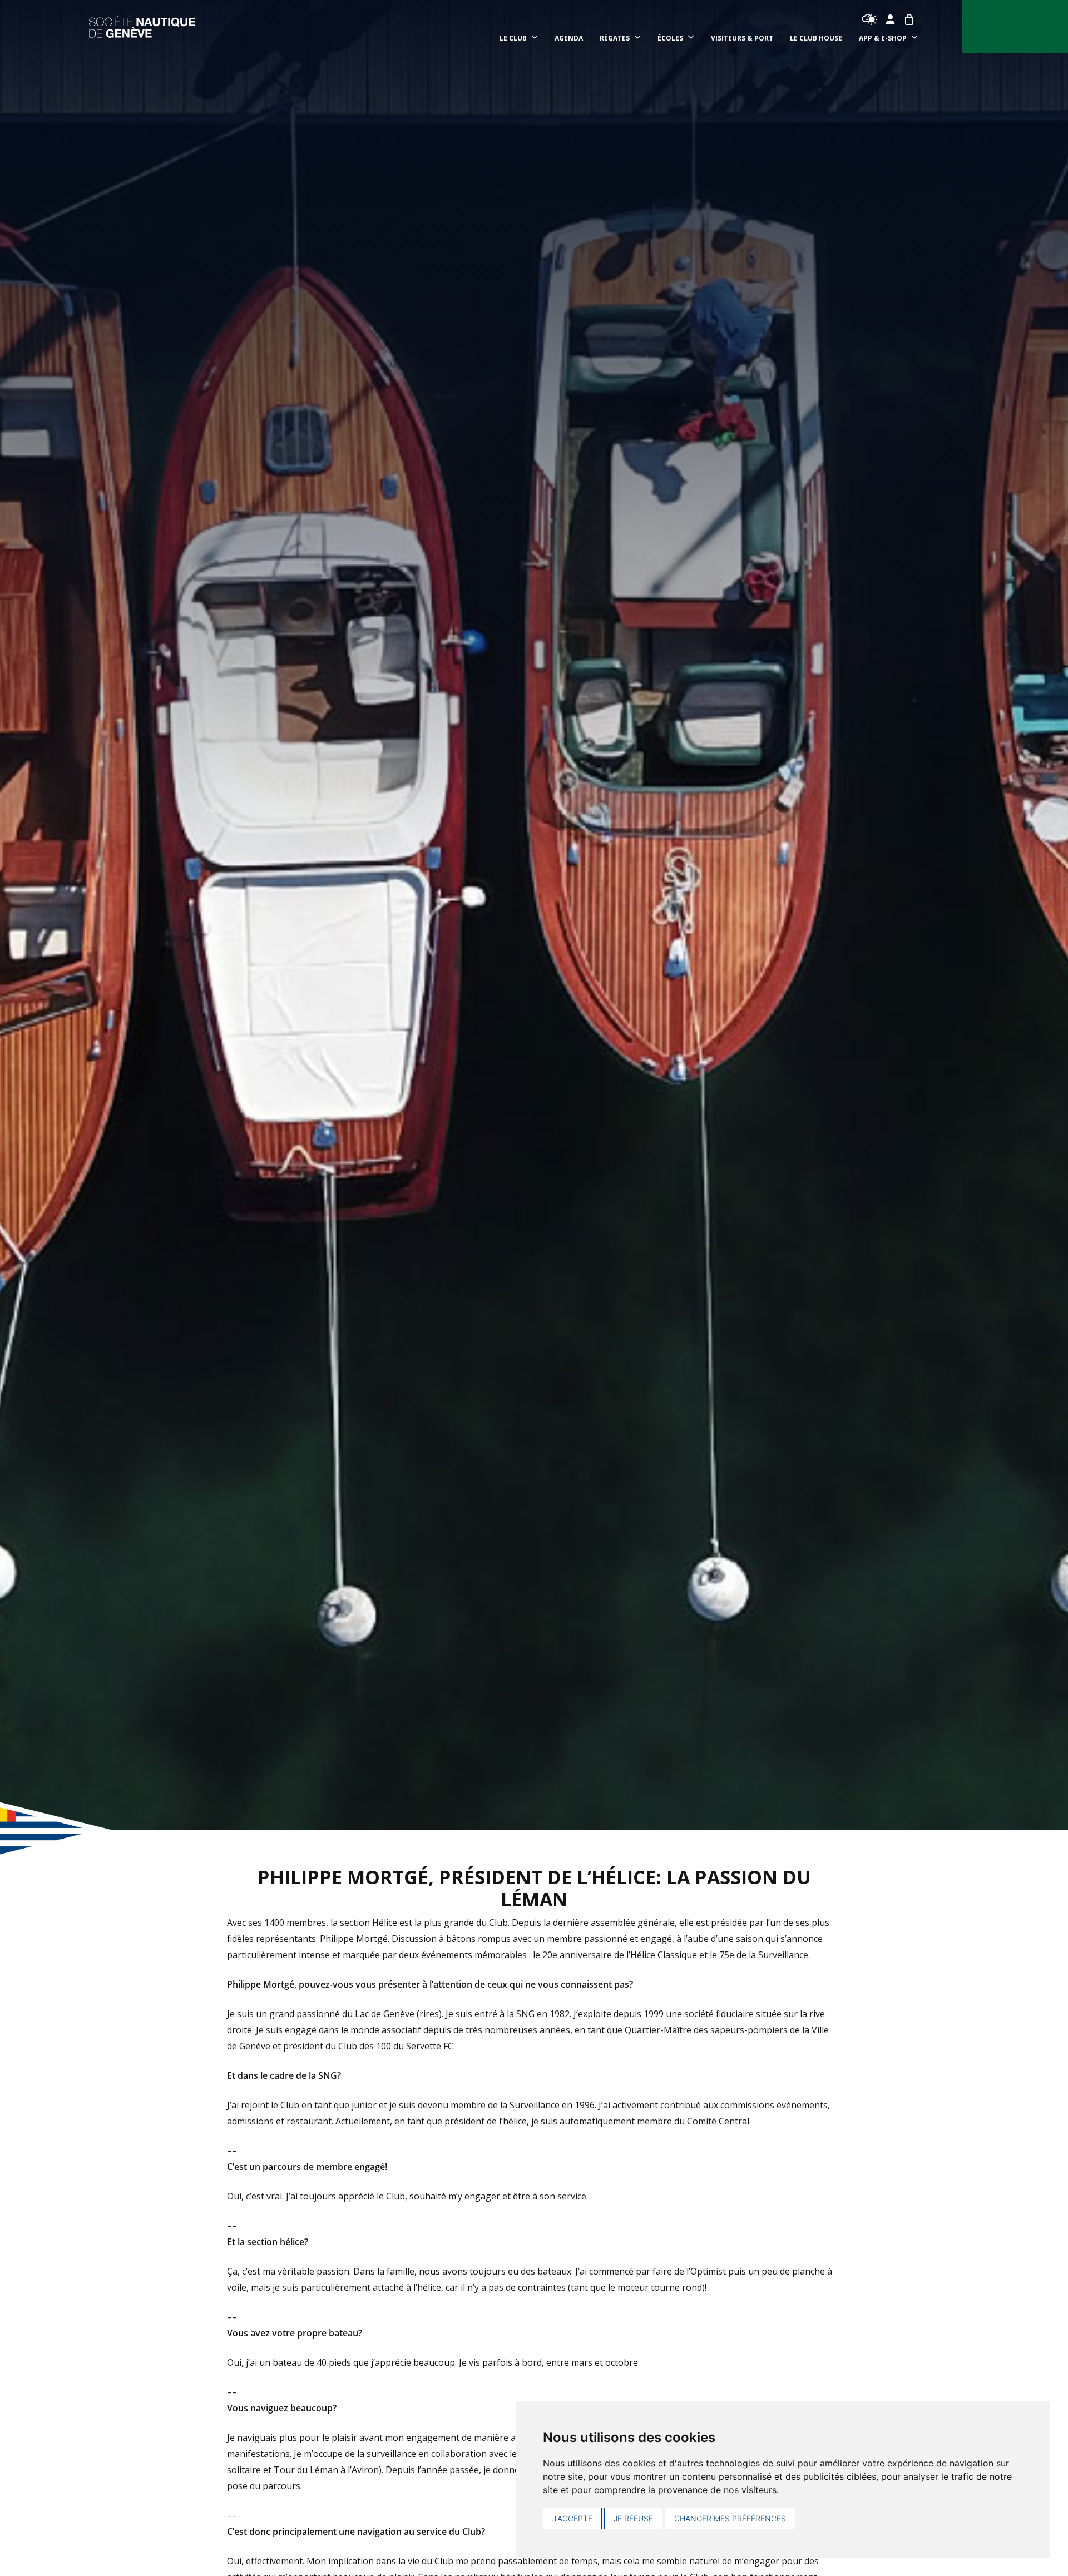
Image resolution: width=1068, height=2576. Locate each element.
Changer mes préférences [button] (730, 2518)
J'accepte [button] (572, 2518)
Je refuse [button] (633, 2518)
